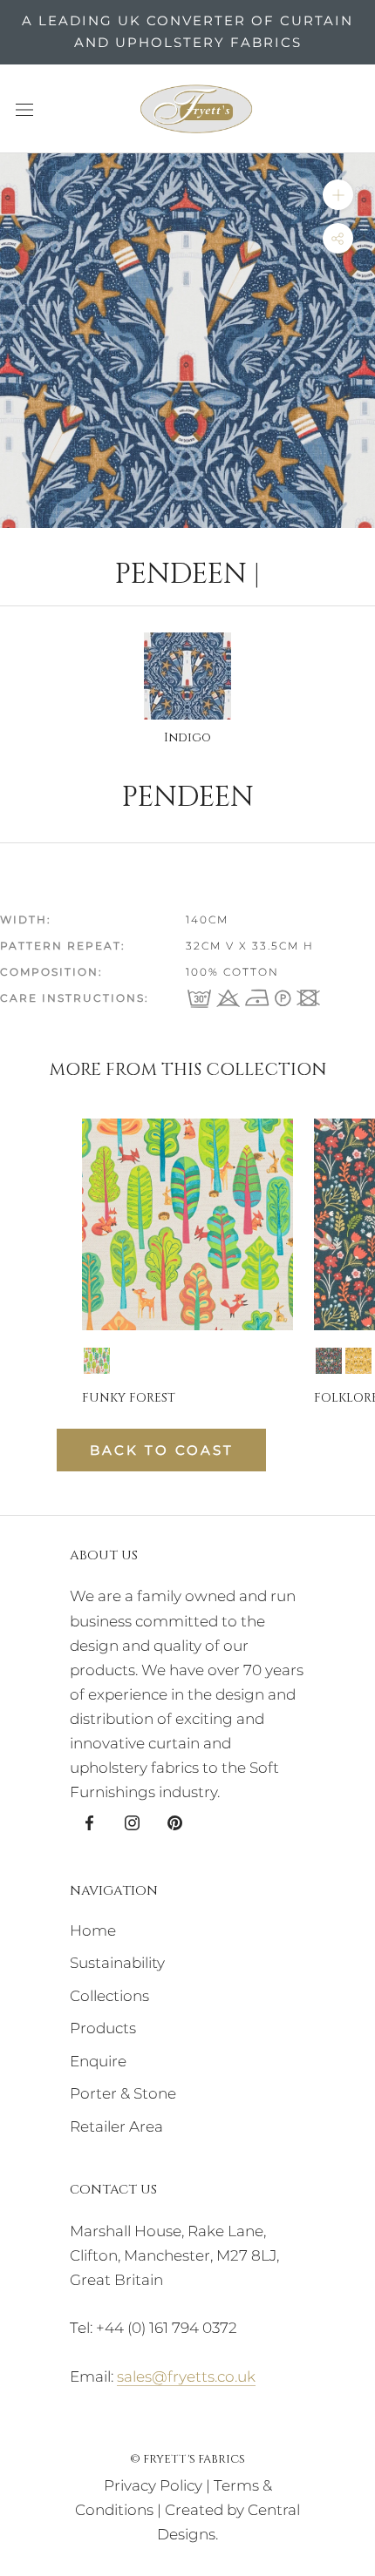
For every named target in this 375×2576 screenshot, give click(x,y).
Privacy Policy (153, 2485)
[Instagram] (132, 1822)
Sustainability (117, 1963)
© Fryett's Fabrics (187, 2459)
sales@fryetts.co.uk (186, 2377)
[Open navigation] (24, 108)
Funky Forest (129, 1398)
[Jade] (329, 1361)
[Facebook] (89, 1822)
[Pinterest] (175, 1822)
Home (93, 1930)
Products (103, 2028)
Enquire (98, 2061)
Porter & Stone (123, 2093)
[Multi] (97, 1361)
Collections (109, 1996)
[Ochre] (358, 1361)
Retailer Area (116, 2126)
